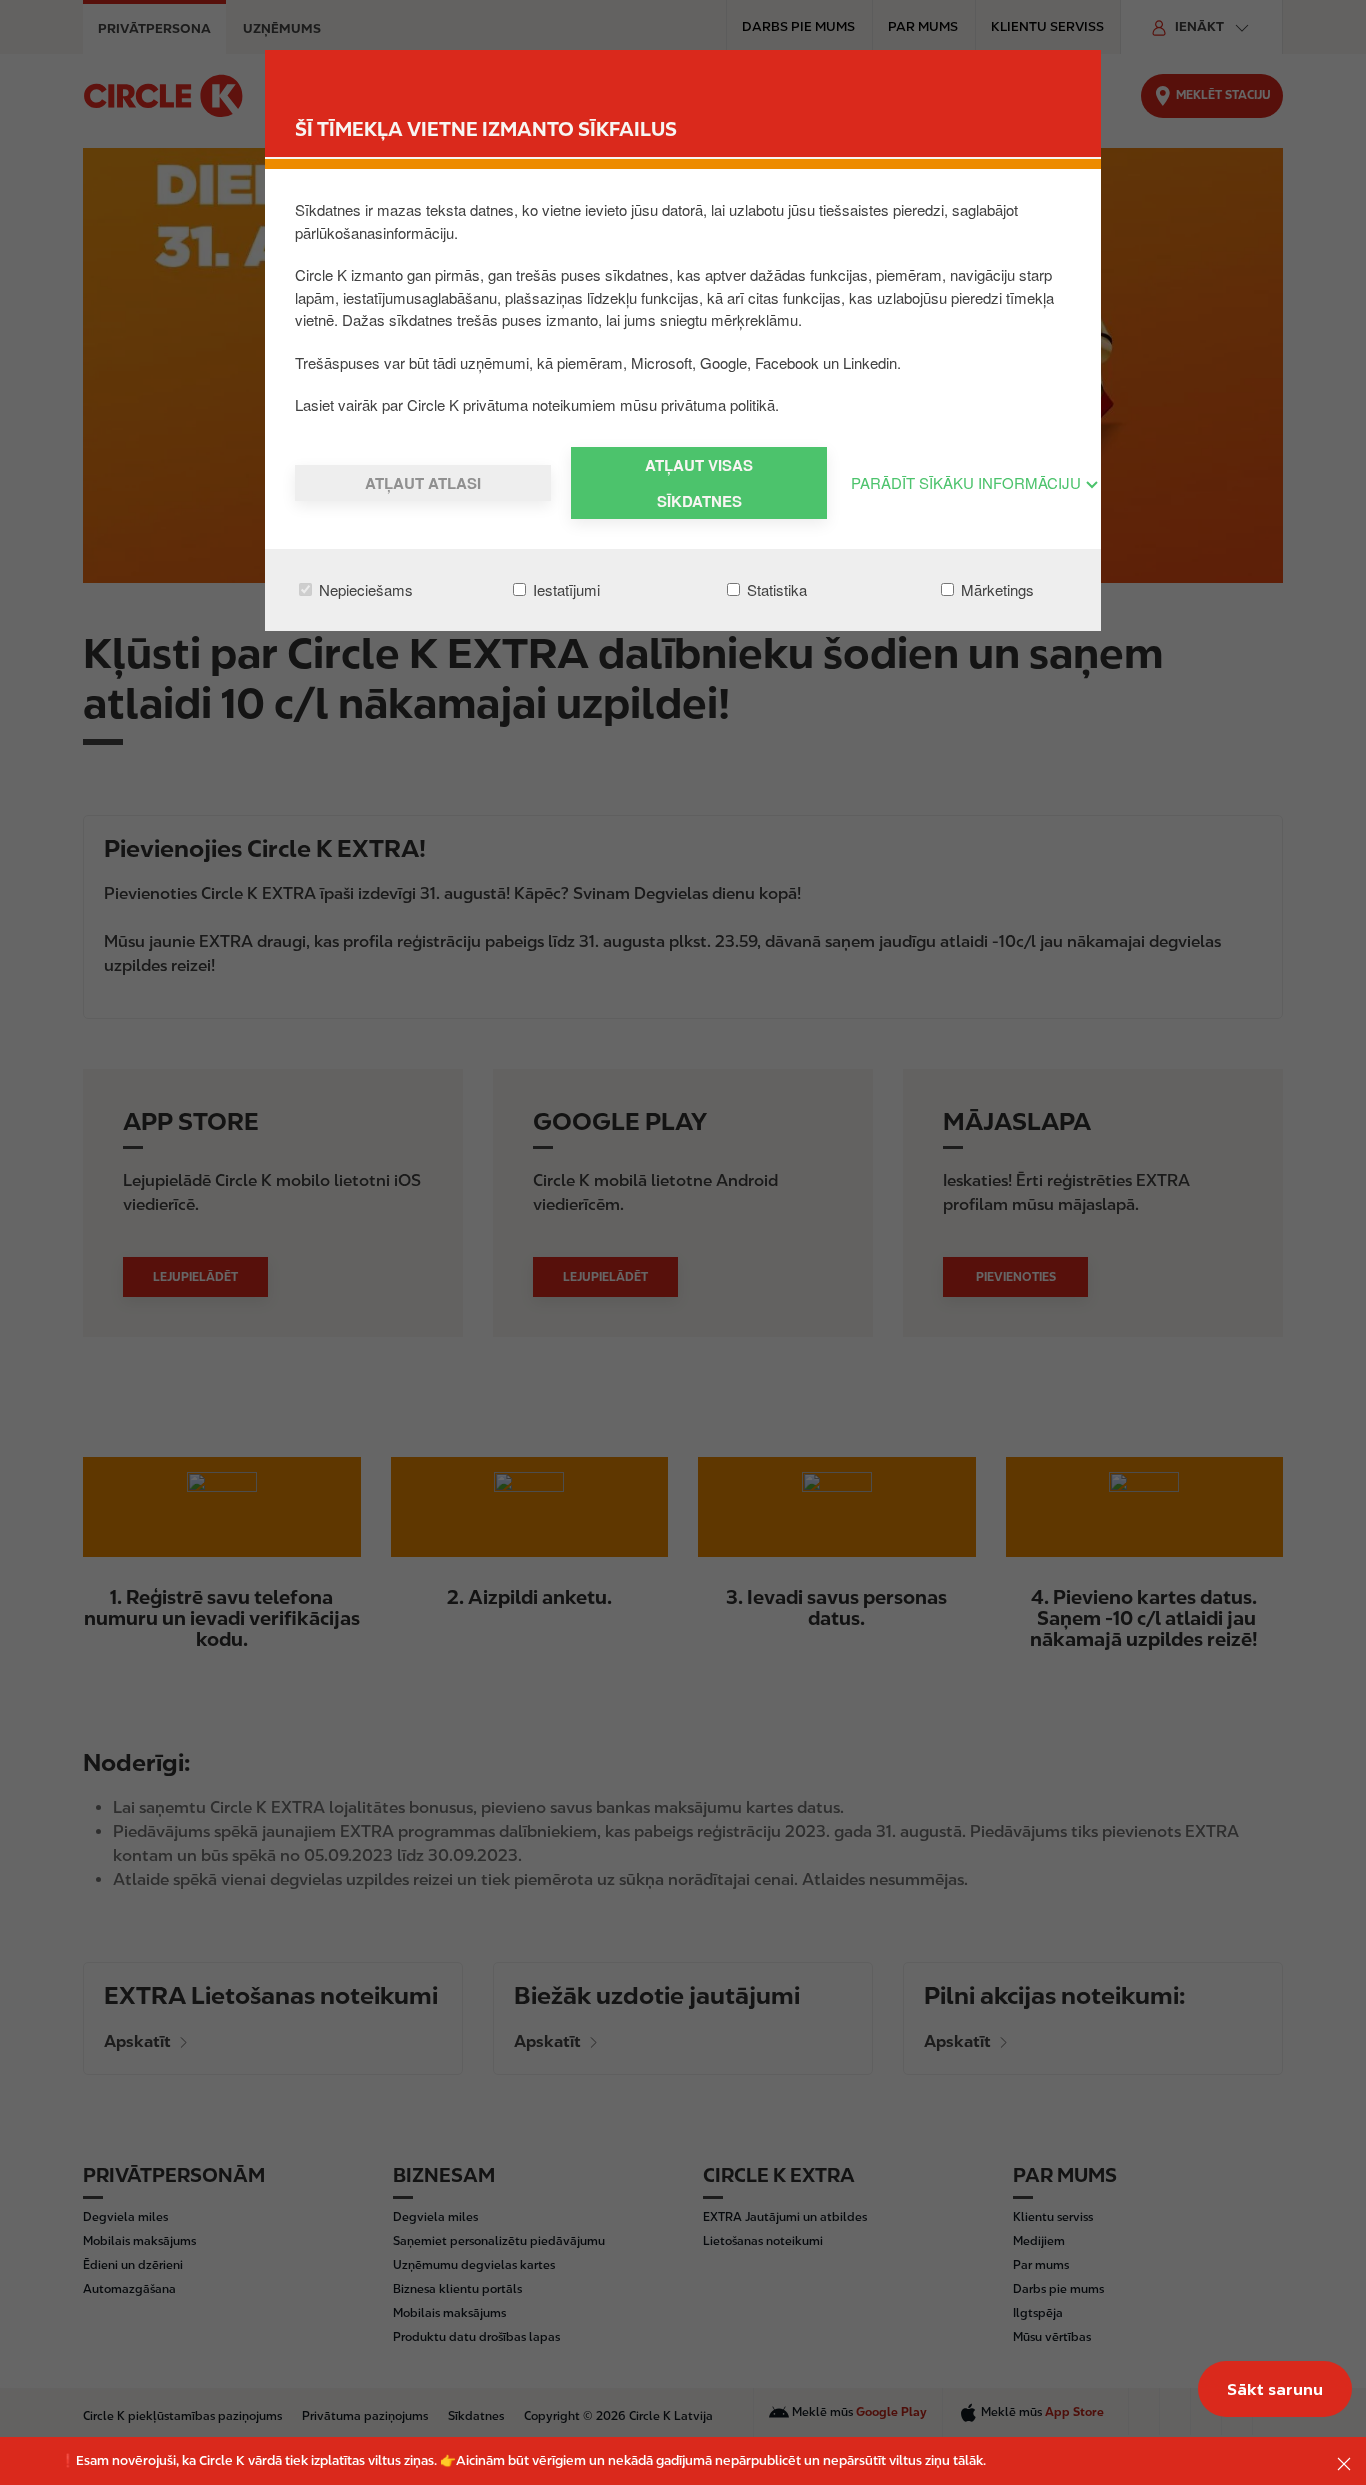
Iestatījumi (564, 589)
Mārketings (995, 589)
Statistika (775, 589)
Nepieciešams (364, 589)
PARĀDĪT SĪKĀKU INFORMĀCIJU (968, 482)
